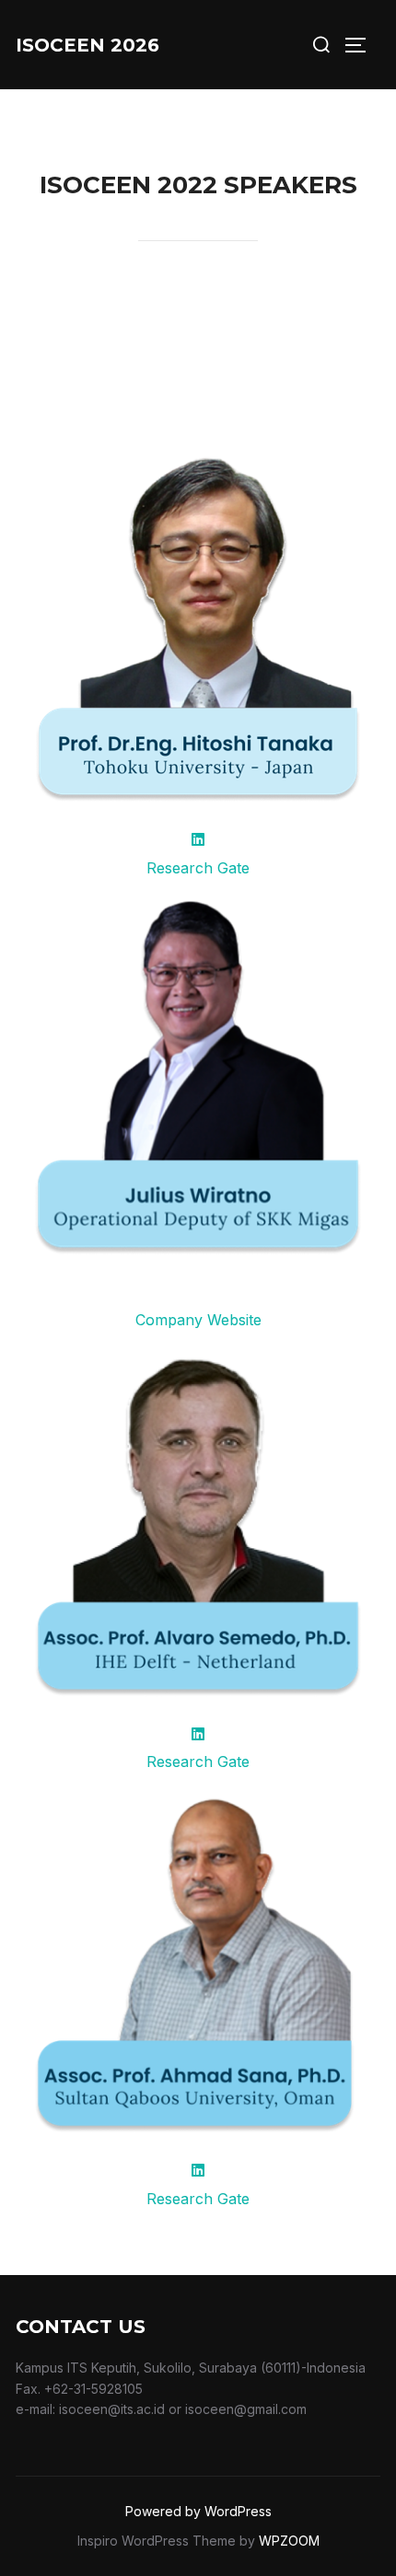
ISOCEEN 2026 (87, 45)
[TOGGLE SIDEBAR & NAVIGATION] (362, 45)
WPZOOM (289, 2541)
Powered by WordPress (198, 2511)
